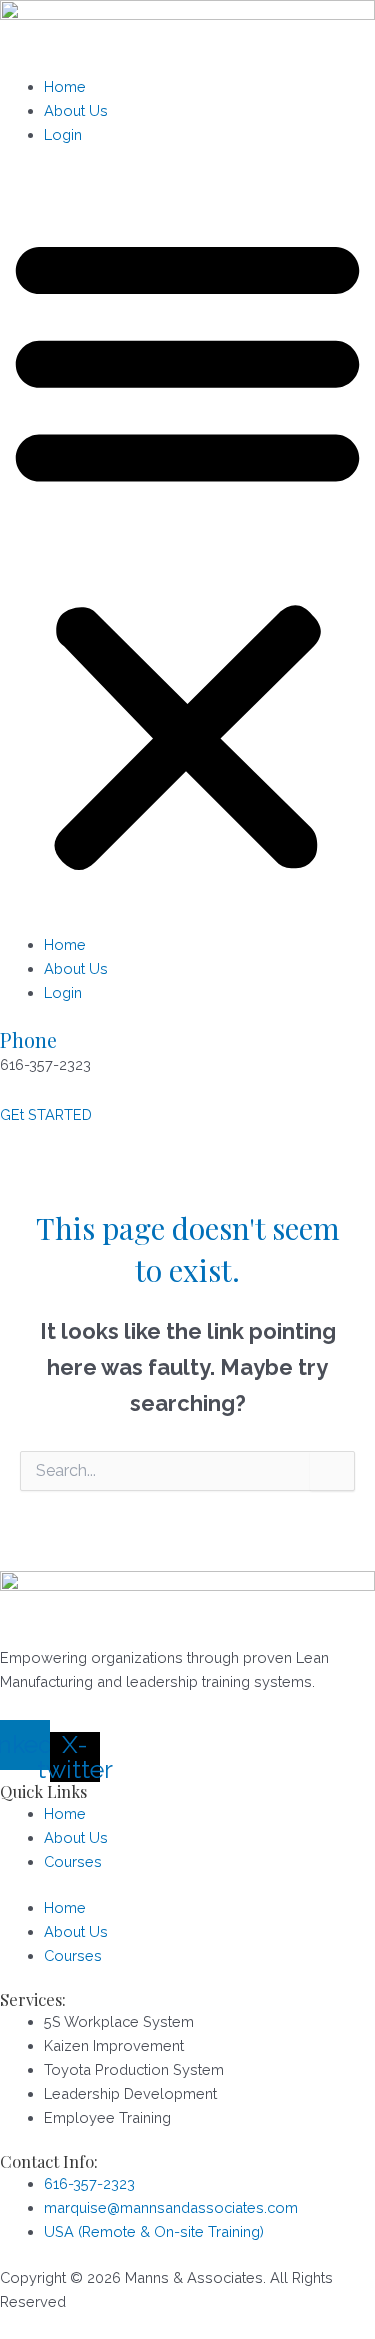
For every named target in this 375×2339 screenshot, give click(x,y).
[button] (187, 551)
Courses (73, 1861)
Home (65, 86)
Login (63, 134)
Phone (28, 1039)
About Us (76, 110)
